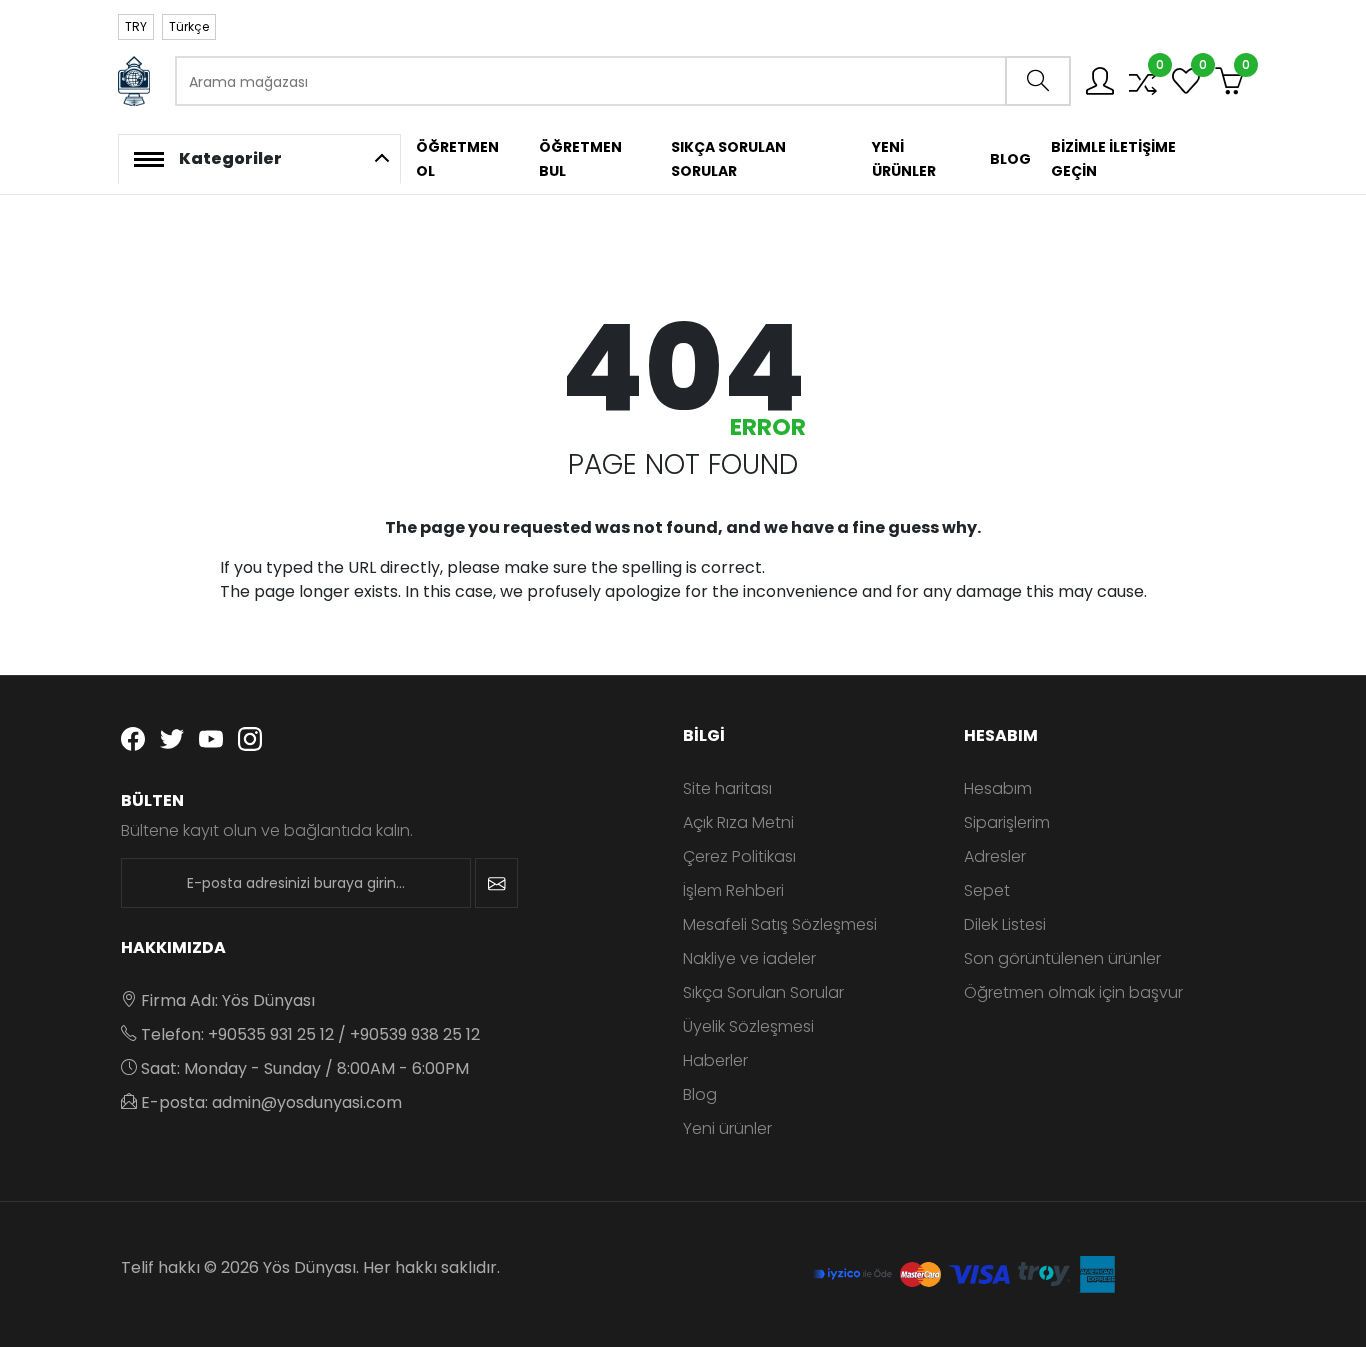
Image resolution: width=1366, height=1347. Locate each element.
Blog (700, 1094)
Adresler (995, 856)
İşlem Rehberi (733, 890)
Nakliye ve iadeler (749, 958)
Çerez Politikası (739, 856)
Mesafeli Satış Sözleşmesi (780, 924)
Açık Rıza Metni (738, 822)
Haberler (715, 1060)
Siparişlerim (1007, 822)
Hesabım (998, 788)
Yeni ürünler (727, 1128)
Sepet (987, 890)
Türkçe (189, 26)
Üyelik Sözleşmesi (748, 1026)
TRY (136, 26)
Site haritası (727, 788)
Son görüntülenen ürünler (1062, 958)
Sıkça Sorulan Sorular (763, 992)
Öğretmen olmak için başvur (1073, 992)
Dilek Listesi (1005, 924)
